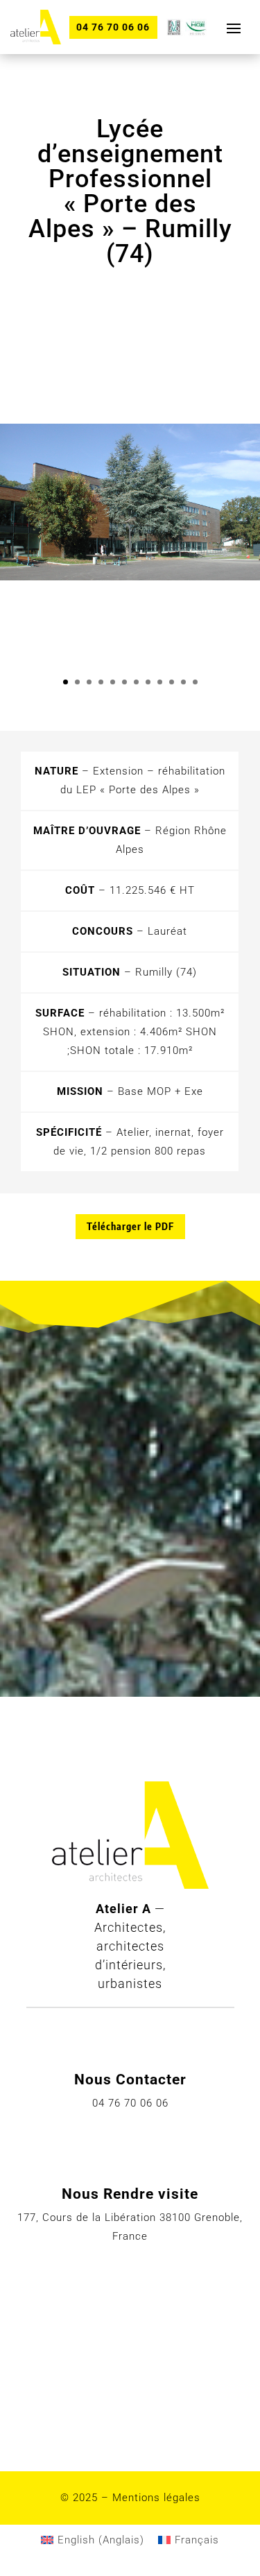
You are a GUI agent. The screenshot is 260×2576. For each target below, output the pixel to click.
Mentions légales (156, 2498)
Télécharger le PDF (130, 1226)
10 (172, 682)
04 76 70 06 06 (113, 27)
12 (195, 682)
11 (183, 682)
